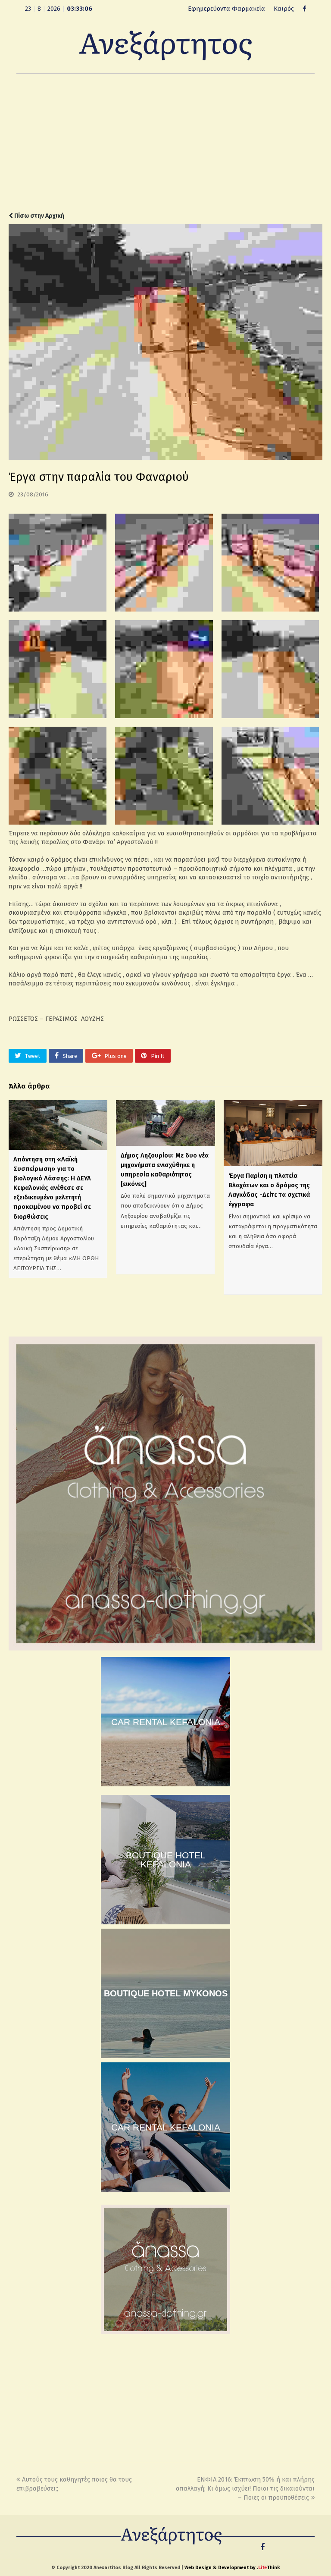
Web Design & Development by (232, 2568)
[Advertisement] (165, 143)
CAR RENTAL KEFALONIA (166, 1722)
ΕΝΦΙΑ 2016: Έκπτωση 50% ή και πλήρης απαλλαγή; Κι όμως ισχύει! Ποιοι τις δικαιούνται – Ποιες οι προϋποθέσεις (245, 2488)
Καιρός (284, 9)
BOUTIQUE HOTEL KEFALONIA (166, 1860)
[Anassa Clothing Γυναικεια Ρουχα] (165, 1648)
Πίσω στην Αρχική (39, 216)
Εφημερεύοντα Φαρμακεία (226, 9)
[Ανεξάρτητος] (165, 45)
